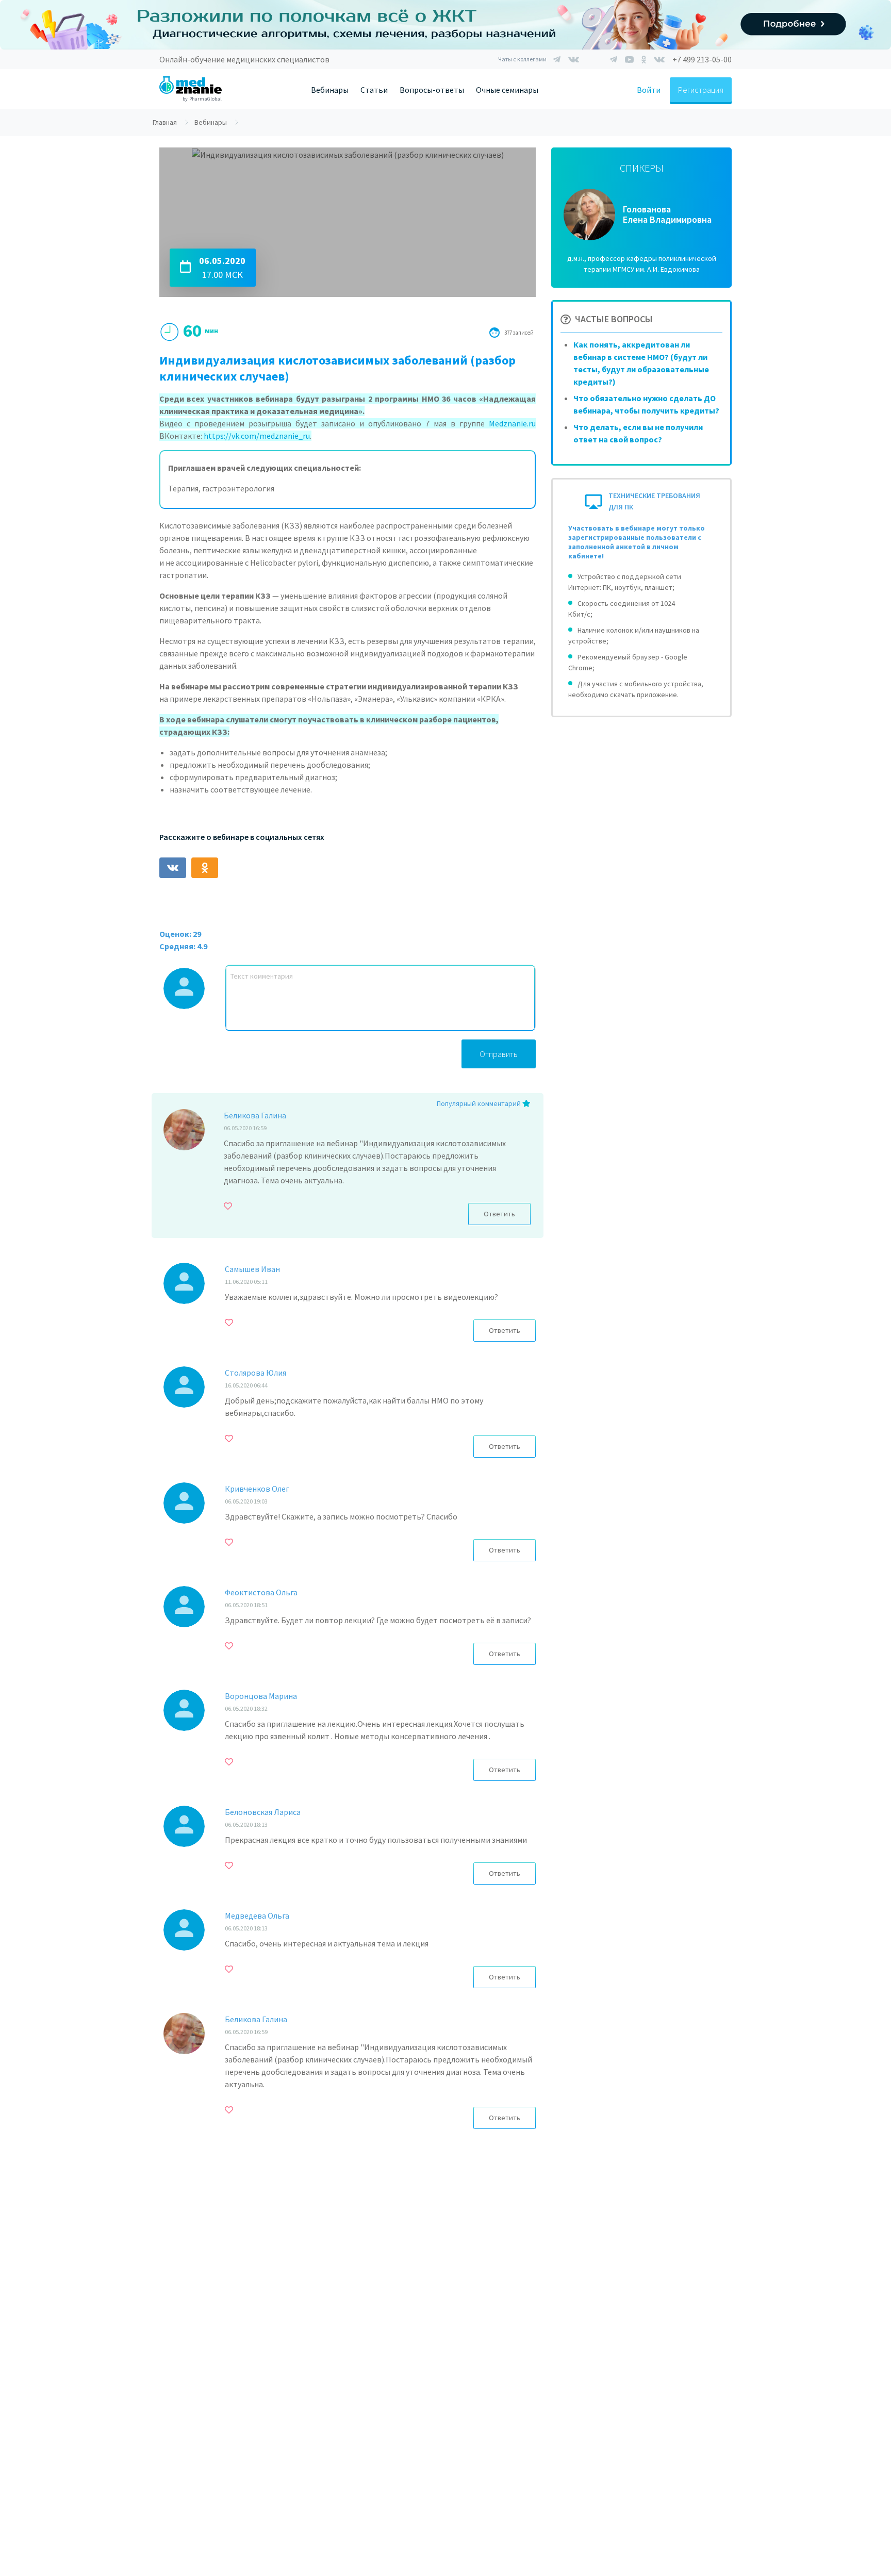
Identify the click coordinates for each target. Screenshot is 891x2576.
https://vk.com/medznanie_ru (257, 436)
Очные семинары (507, 90)
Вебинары (330, 90)
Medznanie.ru (512, 423)
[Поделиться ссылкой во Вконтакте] (173, 868)
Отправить (499, 1054)
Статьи (374, 90)
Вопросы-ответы (432, 90)
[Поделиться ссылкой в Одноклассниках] (205, 868)
